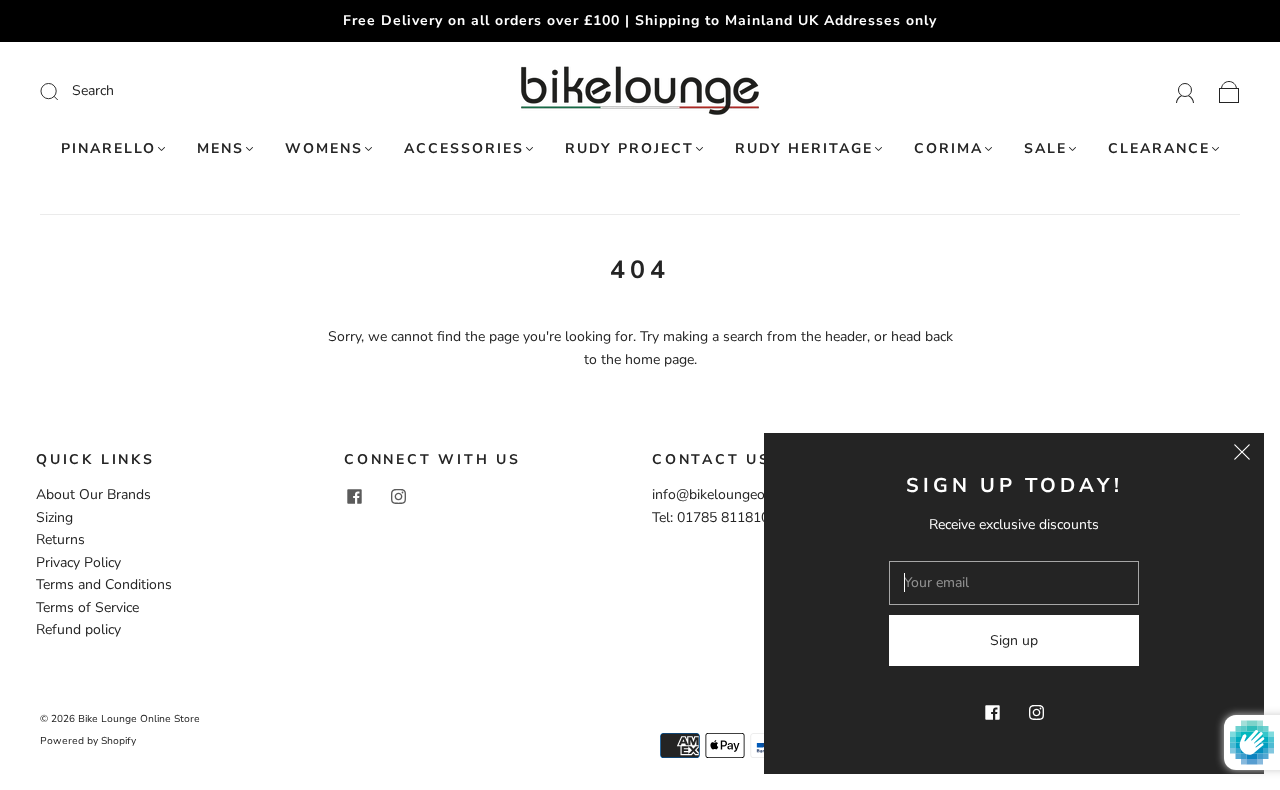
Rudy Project (629, 149)
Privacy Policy (78, 562)
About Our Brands (93, 494)
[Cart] (1229, 90)
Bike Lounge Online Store (139, 719)
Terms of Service (87, 607)
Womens (324, 149)
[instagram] (398, 496)
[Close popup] (1242, 455)
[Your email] (1014, 583)
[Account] (1185, 90)
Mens (220, 149)
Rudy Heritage (804, 149)
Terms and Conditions (104, 584)
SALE (1045, 149)
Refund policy (78, 629)
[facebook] (354, 496)
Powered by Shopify (88, 741)
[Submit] (183, 91)
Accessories (464, 149)
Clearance (1159, 149)
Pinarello (108, 149)
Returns (60, 539)
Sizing (54, 517)
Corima (948, 149)
